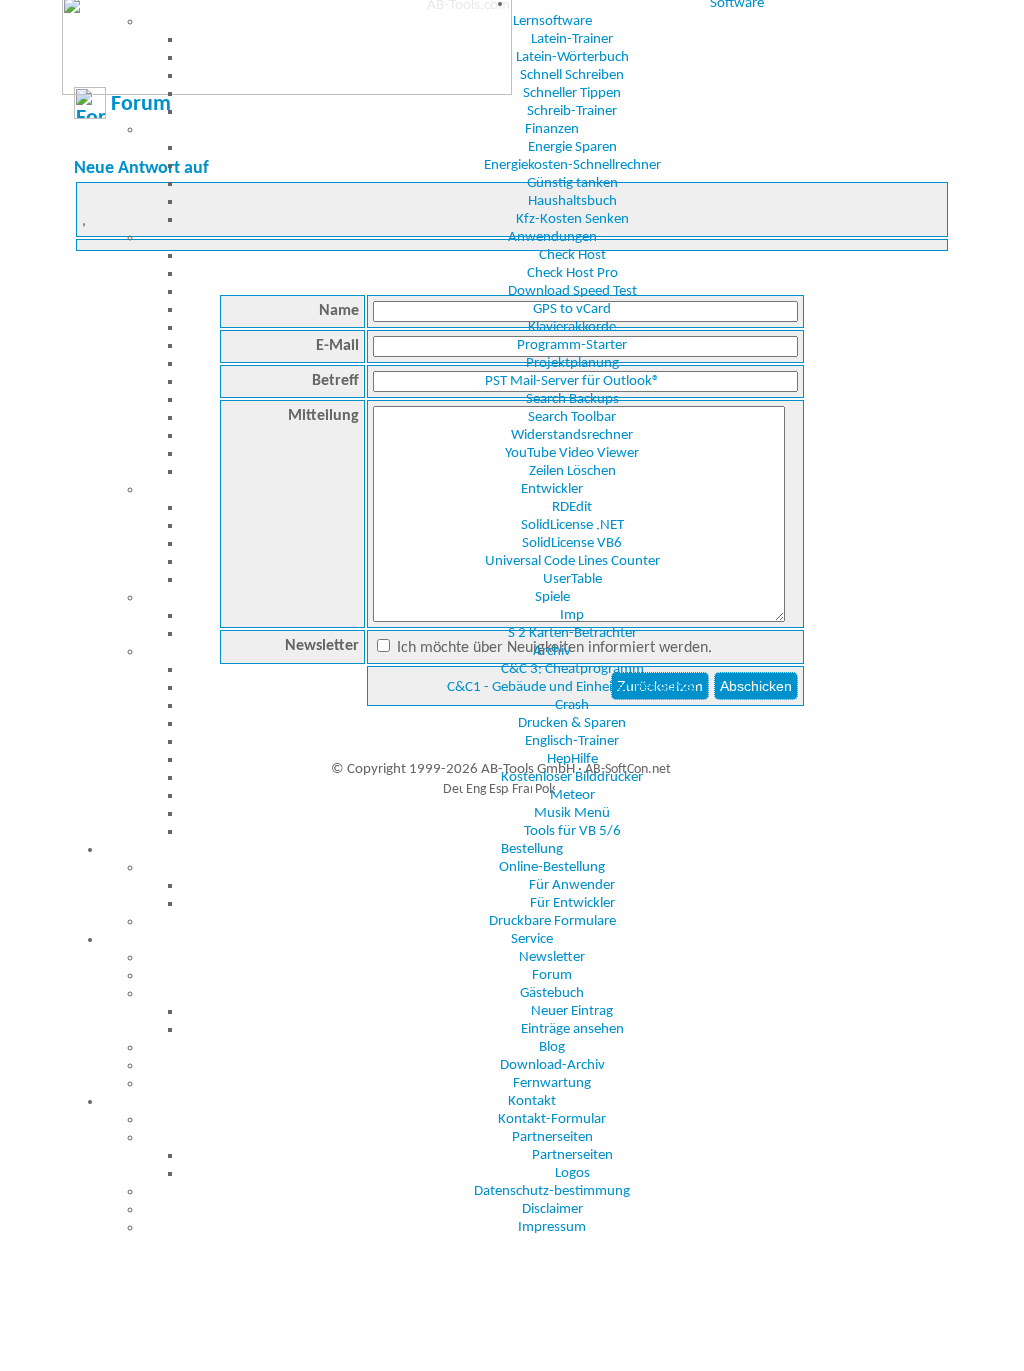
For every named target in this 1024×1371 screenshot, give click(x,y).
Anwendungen (552, 237)
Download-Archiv (552, 1065)
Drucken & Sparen (572, 723)
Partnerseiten (552, 1137)
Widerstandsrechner (572, 435)
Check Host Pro (572, 273)
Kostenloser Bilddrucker (572, 777)
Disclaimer (552, 1209)
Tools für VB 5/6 (572, 831)
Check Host (572, 255)
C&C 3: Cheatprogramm (572, 669)
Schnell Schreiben (572, 75)
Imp (572, 615)
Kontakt (532, 1101)
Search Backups (572, 399)
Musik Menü (572, 813)
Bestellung (532, 849)
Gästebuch (552, 993)
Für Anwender (572, 885)
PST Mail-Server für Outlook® (572, 381)
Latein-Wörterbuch (572, 57)
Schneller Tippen (572, 93)
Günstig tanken (572, 183)
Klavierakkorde (572, 327)
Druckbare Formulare (552, 921)
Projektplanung (572, 363)
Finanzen (552, 129)
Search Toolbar (572, 417)
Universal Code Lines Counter (572, 561)
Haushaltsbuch (572, 201)
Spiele (552, 597)
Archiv (552, 651)
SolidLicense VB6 (572, 543)
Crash (572, 705)
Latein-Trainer (572, 39)
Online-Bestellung (552, 867)
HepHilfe (572, 759)
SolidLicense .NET (572, 525)
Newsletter (552, 957)
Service (532, 939)
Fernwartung (552, 1083)
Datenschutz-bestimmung (552, 1191)
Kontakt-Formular (552, 1119)
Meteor (572, 795)
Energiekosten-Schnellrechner (572, 165)
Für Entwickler (572, 903)
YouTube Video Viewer (572, 453)
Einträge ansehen (572, 1029)
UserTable (572, 579)
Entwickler (552, 489)
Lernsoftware (552, 21)
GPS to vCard (572, 309)
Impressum (552, 1227)
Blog (552, 1047)
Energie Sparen (572, 147)
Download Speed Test (572, 291)
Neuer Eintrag (572, 1011)
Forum (552, 975)
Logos (572, 1173)
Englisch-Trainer (572, 741)
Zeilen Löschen (572, 471)
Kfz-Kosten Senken (572, 219)
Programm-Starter (572, 345)
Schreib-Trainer (572, 111)
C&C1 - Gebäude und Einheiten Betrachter (572, 687)
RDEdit (572, 507)
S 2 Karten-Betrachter (572, 633)
